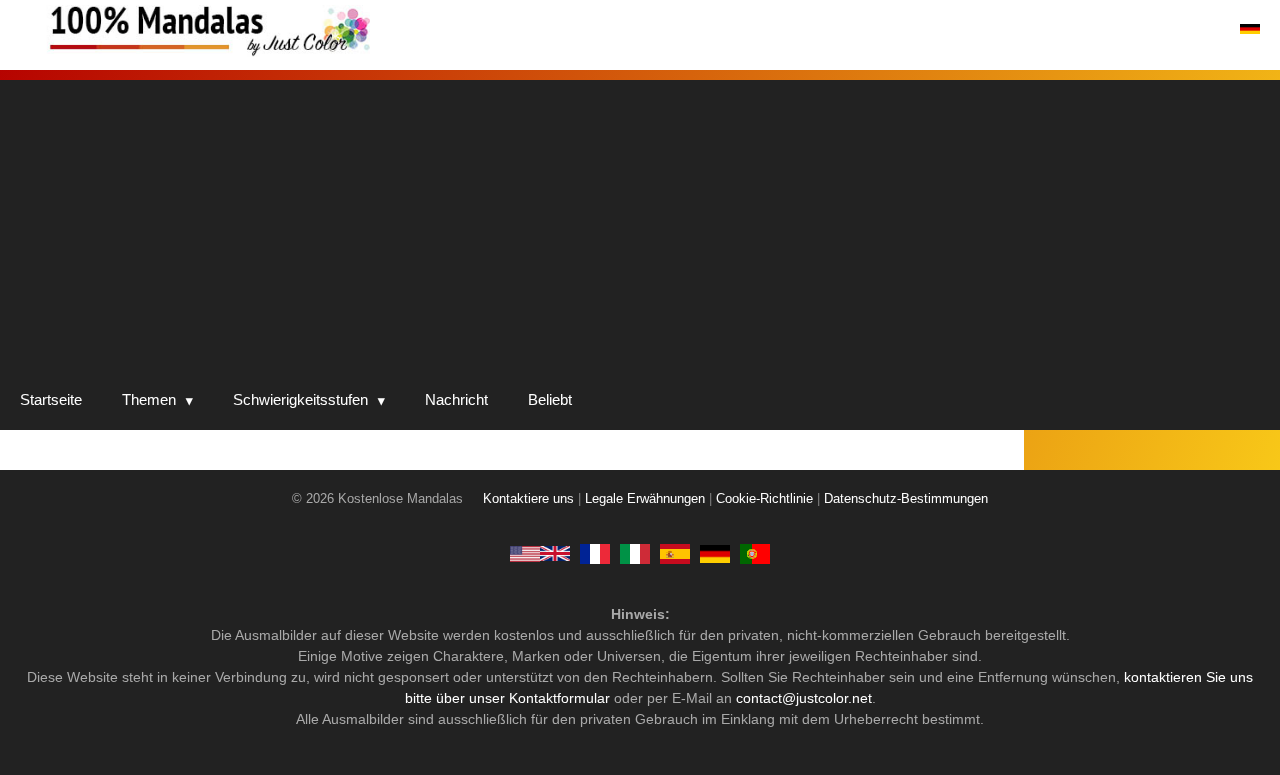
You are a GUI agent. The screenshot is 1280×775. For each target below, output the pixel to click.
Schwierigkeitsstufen (300, 399)
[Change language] (1250, 29)
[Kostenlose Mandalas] (290, 29)
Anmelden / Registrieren (1129, 29)
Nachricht (456, 399)
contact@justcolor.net (804, 698)
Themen (149, 399)
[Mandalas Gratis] (675, 553)
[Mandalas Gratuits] (595, 553)
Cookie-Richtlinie (764, 499)
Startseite (51, 399)
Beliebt (550, 399)
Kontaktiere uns (528, 499)
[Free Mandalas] (540, 553)
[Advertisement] (640, 220)
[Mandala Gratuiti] (635, 553)
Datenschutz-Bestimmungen (906, 499)
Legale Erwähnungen (645, 499)
